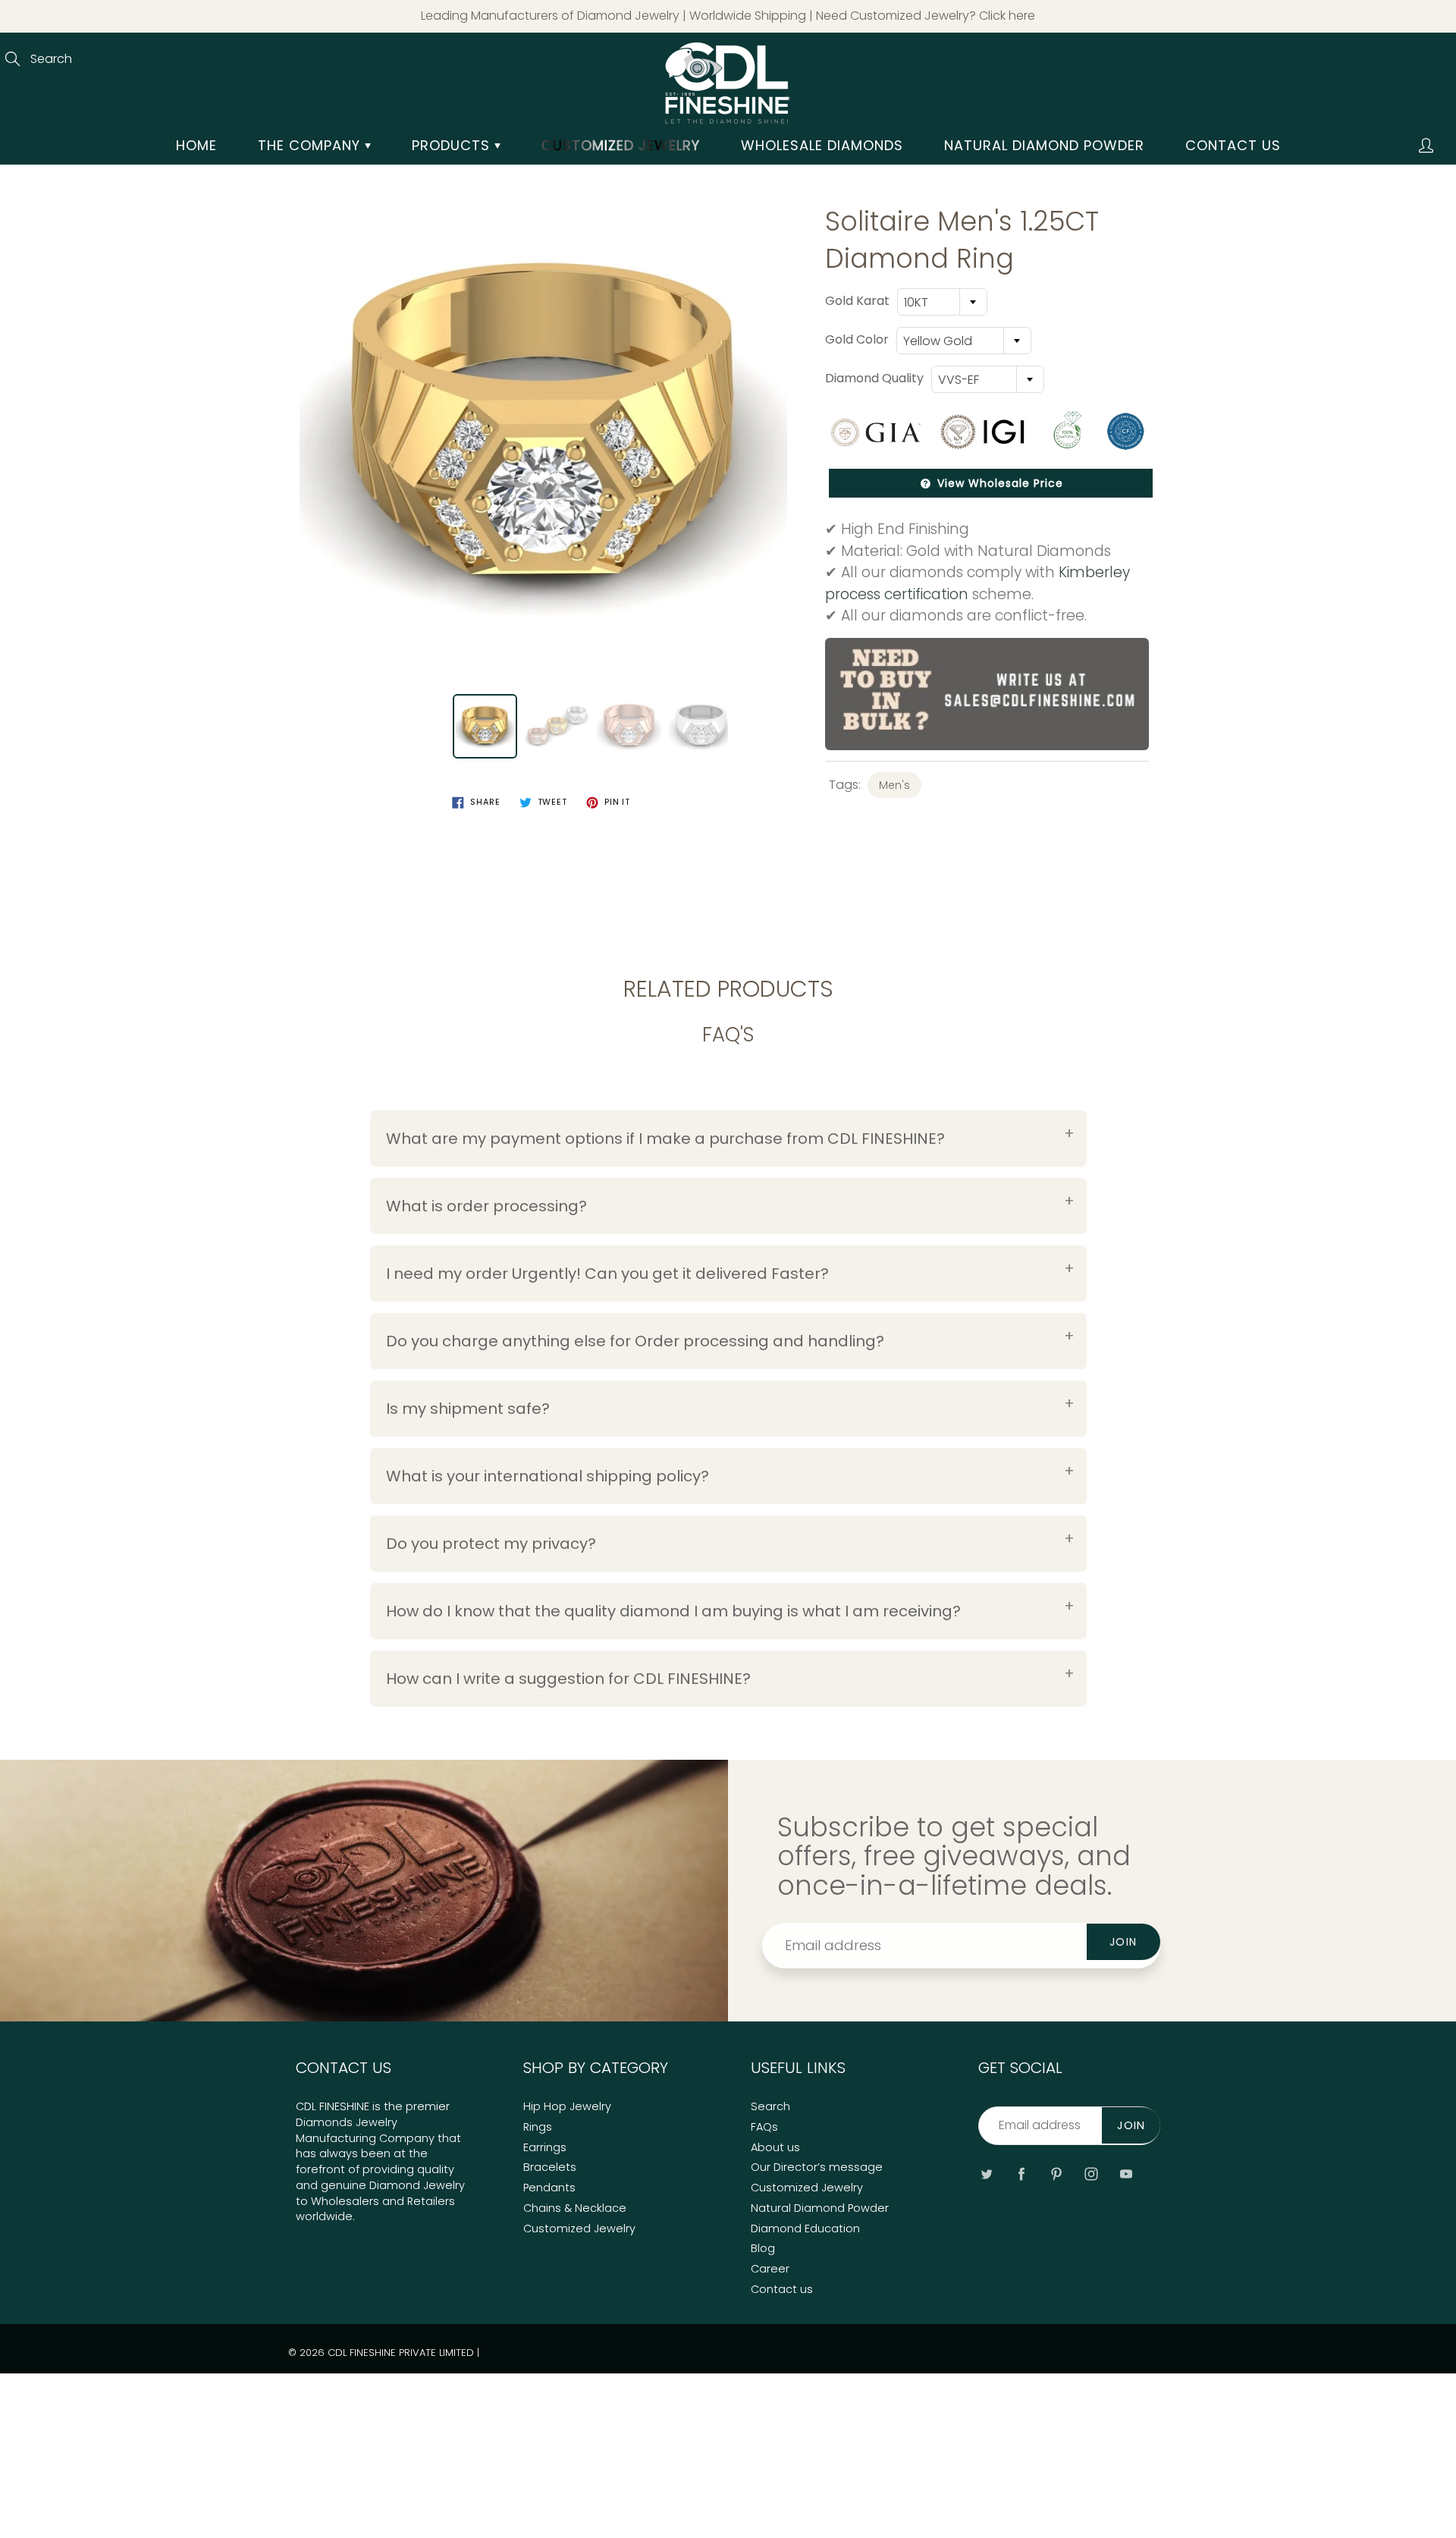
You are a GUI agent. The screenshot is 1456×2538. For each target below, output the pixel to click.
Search (770, 2106)
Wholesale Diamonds (822, 145)
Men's (894, 785)
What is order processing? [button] (486, 1206)
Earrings (545, 2147)
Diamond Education (805, 2229)
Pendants (549, 2188)
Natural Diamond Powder (1044, 145)
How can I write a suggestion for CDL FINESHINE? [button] (568, 1679)
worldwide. (325, 2216)
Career (770, 2269)
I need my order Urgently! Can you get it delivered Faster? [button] (607, 1274)
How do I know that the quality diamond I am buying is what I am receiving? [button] (673, 1611)
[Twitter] (986, 2174)
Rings (538, 2127)
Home (196, 145)
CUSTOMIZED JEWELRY (621, 145)
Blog (763, 2248)
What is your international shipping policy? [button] (548, 1476)
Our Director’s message (817, 2167)
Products (453, 145)
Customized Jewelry (579, 2229)
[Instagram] (1091, 2174)
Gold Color (857, 340)
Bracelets (550, 2167)
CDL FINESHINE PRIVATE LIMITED (401, 2353)
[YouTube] (1126, 2174)
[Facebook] (1021, 2174)
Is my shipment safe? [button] (468, 1409)
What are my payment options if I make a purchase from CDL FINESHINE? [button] (665, 1139)
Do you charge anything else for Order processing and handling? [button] (635, 1341)
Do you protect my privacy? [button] (491, 1544)
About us (775, 2147)
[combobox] (942, 302)
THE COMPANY (311, 145)
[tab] (728, 1139)
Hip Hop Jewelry (567, 2106)
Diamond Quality (874, 379)
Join (1123, 1942)
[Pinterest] (1056, 2174)
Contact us (1233, 145)
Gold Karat (857, 301)
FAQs (764, 2127)
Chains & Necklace (575, 2208)
